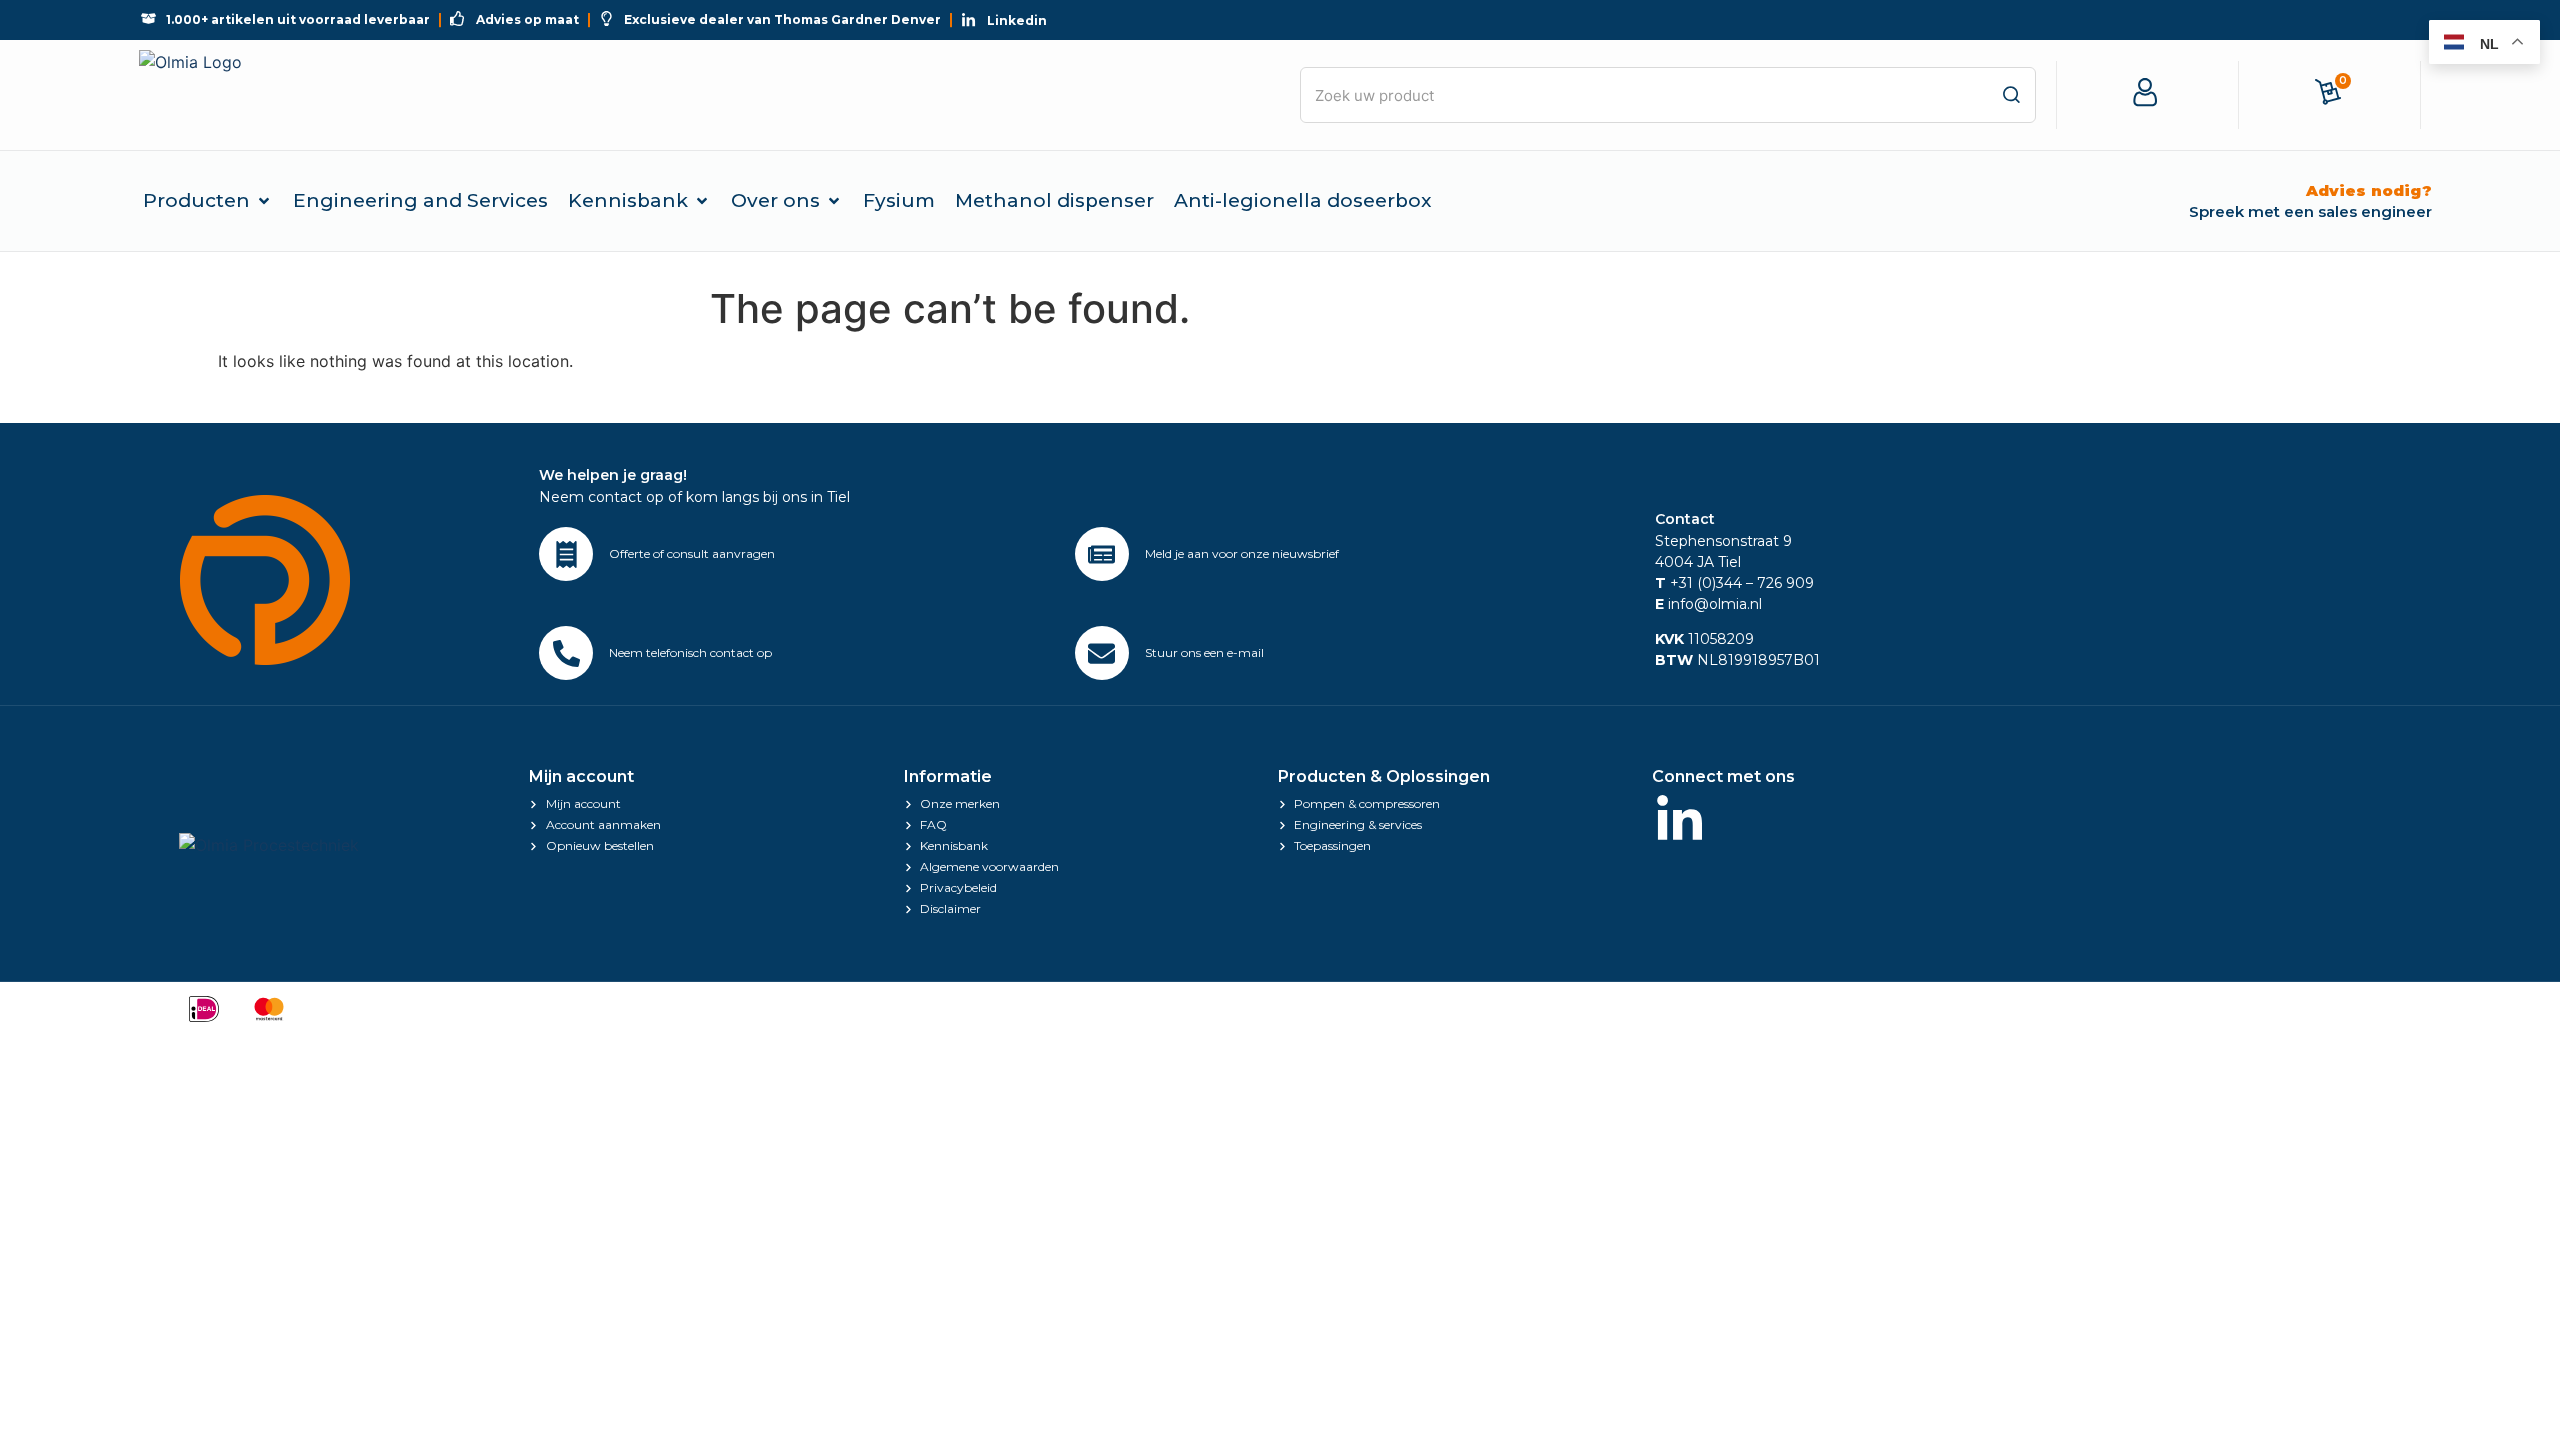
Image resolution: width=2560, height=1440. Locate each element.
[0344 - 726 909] (566, 653)
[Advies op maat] (566, 554)
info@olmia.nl (1708, 604)
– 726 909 (1778, 583)
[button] (208, 201)
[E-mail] (1102, 653)
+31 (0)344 (1698, 583)
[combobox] (1668, 95)
